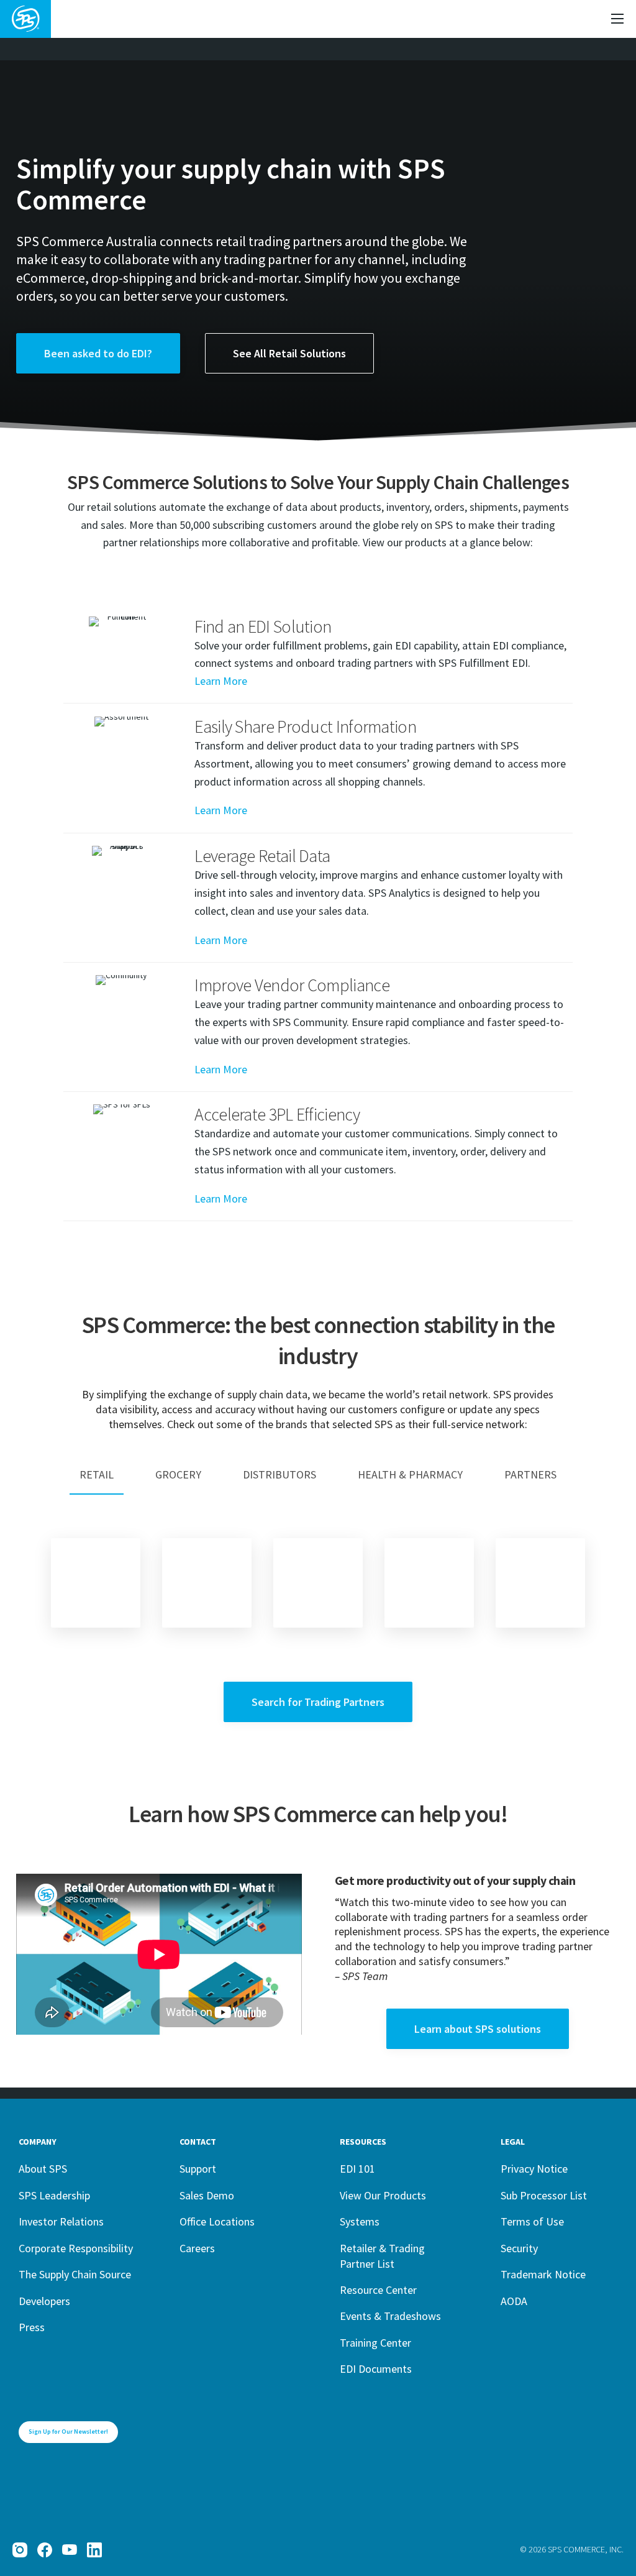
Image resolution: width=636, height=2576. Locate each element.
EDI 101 (357, 2169)
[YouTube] (70, 2550)
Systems (360, 2221)
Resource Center (378, 2290)
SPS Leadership (54, 2195)
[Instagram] (20, 2550)
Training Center (375, 2343)
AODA (514, 2301)
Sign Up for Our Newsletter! (68, 2432)
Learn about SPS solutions (478, 2029)
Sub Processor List (544, 2195)
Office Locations (217, 2221)
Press (32, 2327)
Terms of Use (532, 2221)
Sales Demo (207, 2195)
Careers (197, 2248)
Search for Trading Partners (318, 1702)
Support (198, 2169)
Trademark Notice (543, 2274)
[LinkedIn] (94, 2550)
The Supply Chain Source (75, 2274)
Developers (44, 2301)
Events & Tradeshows (390, 2316)
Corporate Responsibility (76, 2248)
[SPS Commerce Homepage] (25, 19)
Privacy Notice (534, 2169)
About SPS (43, 2169)
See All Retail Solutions (289, 353)
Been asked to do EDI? (98, 353)
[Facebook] (45, 2550)
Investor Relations (61, 2221)
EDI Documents (376, 2369)
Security (519, 2248)
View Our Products (383, 2195)
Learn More (221, 681)
